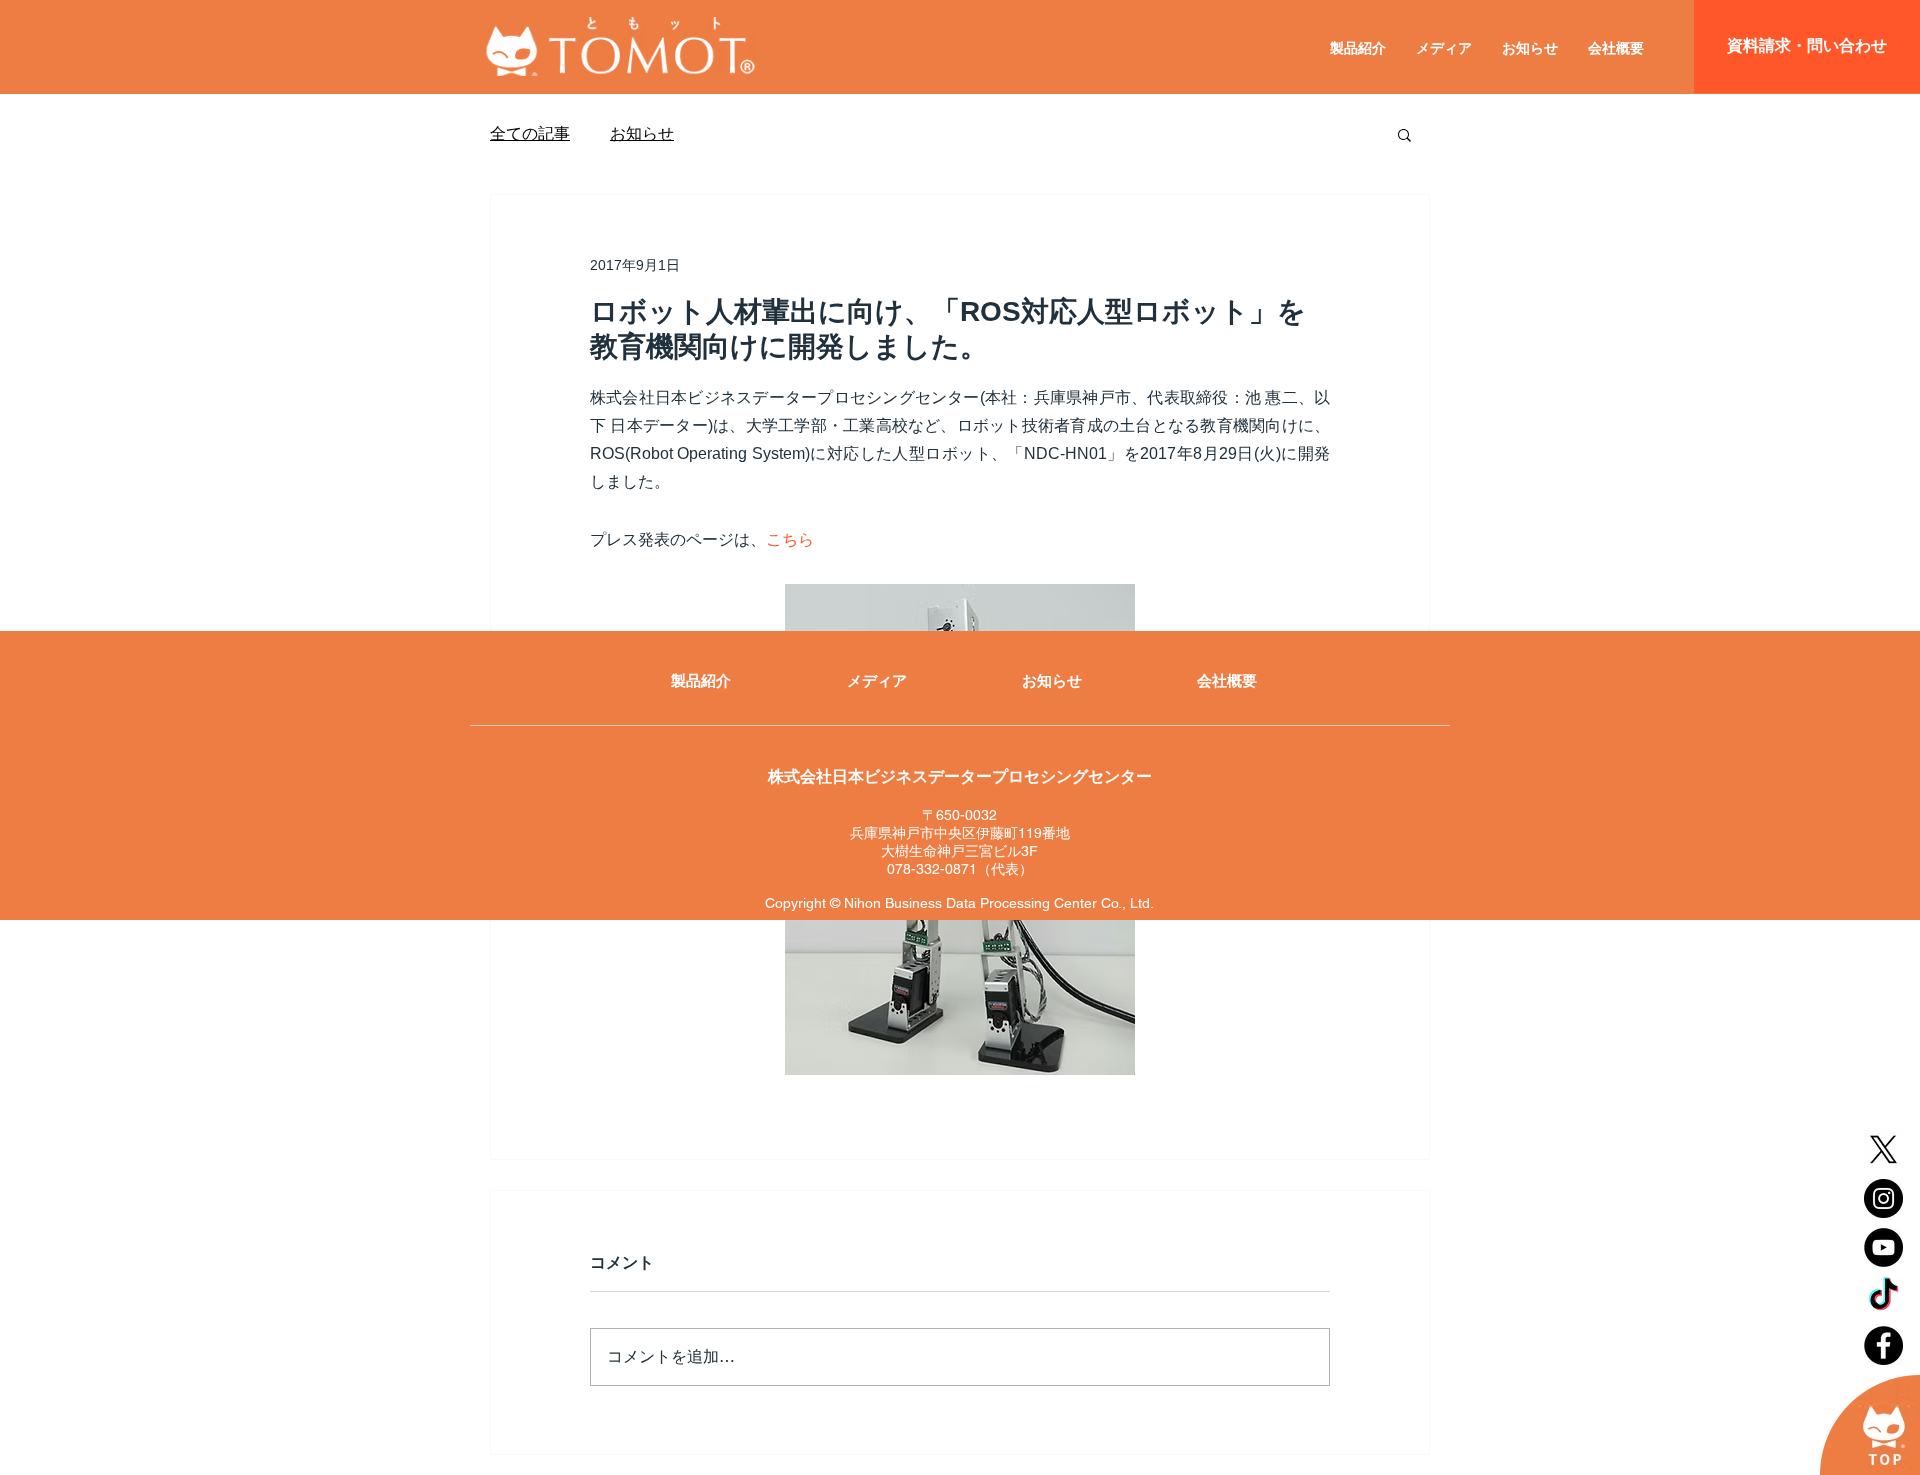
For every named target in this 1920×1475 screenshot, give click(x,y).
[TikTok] (1883, 1296)
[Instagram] (1883, 1198)
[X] (1883, 1149)
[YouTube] (1883, 1247)
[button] (1404, 134)
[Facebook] (1883, 1345)
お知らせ (642, 133)
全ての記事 (530, 133)
